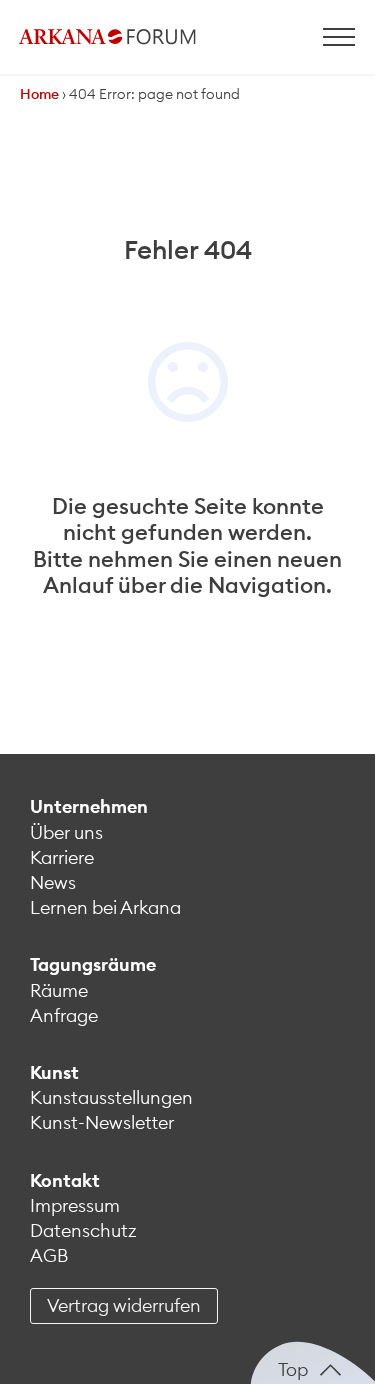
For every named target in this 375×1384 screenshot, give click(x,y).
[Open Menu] (339, 37)
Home (39, 94)
